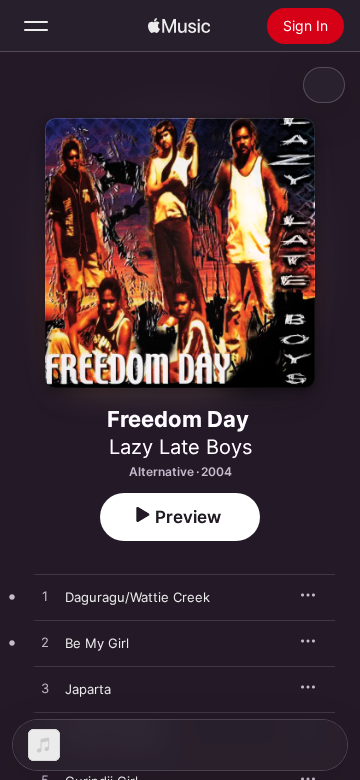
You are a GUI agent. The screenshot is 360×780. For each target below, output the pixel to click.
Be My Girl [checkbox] (97, 643)
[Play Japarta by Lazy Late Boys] (45, 689)
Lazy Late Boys (180, 447)
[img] (179, 26)
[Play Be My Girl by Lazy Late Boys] (45, 643)
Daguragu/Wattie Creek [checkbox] (137, 597)
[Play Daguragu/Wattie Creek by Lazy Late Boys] (45, 597)
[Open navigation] (36, 26)
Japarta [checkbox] (88, 689)
